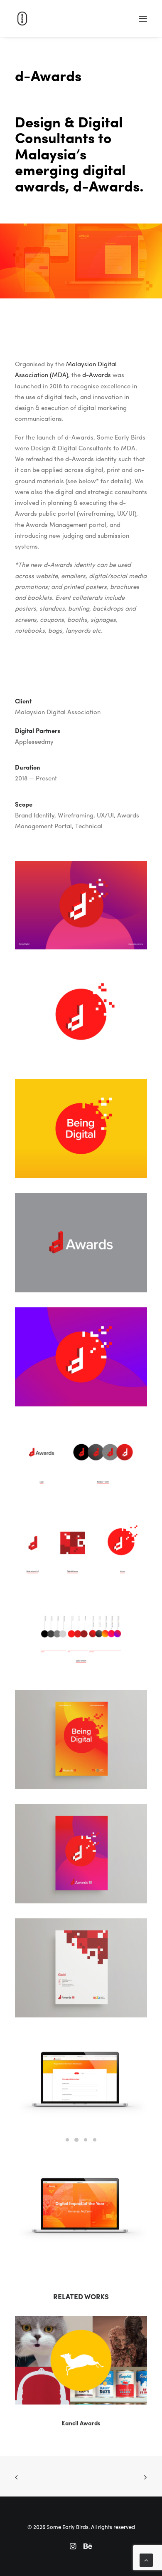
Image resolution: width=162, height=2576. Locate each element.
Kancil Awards (81, 2423)
